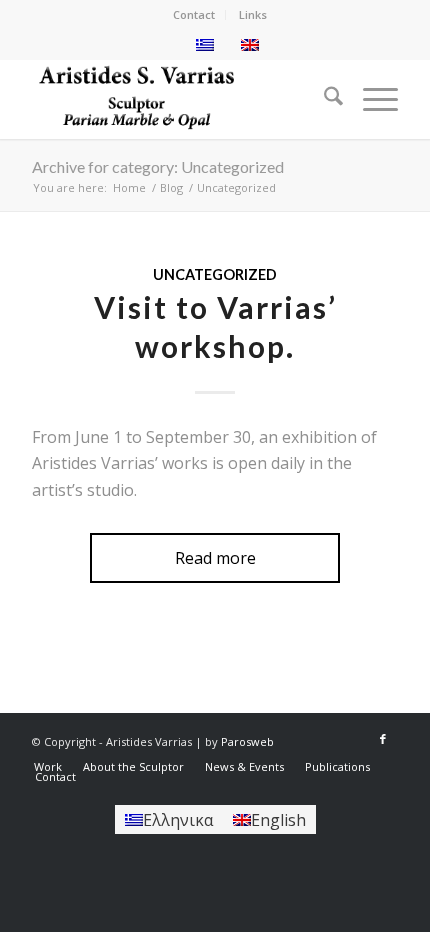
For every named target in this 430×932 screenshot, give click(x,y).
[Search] (323, 99)
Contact (194, 14)
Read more (215, 558)
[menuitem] (194, 15)
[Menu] (370, 99)
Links (253, 14)
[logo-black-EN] (178, 99)
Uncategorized (215, 274)
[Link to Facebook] (383, 739)
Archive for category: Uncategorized (158, 166)
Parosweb (247, 741)
